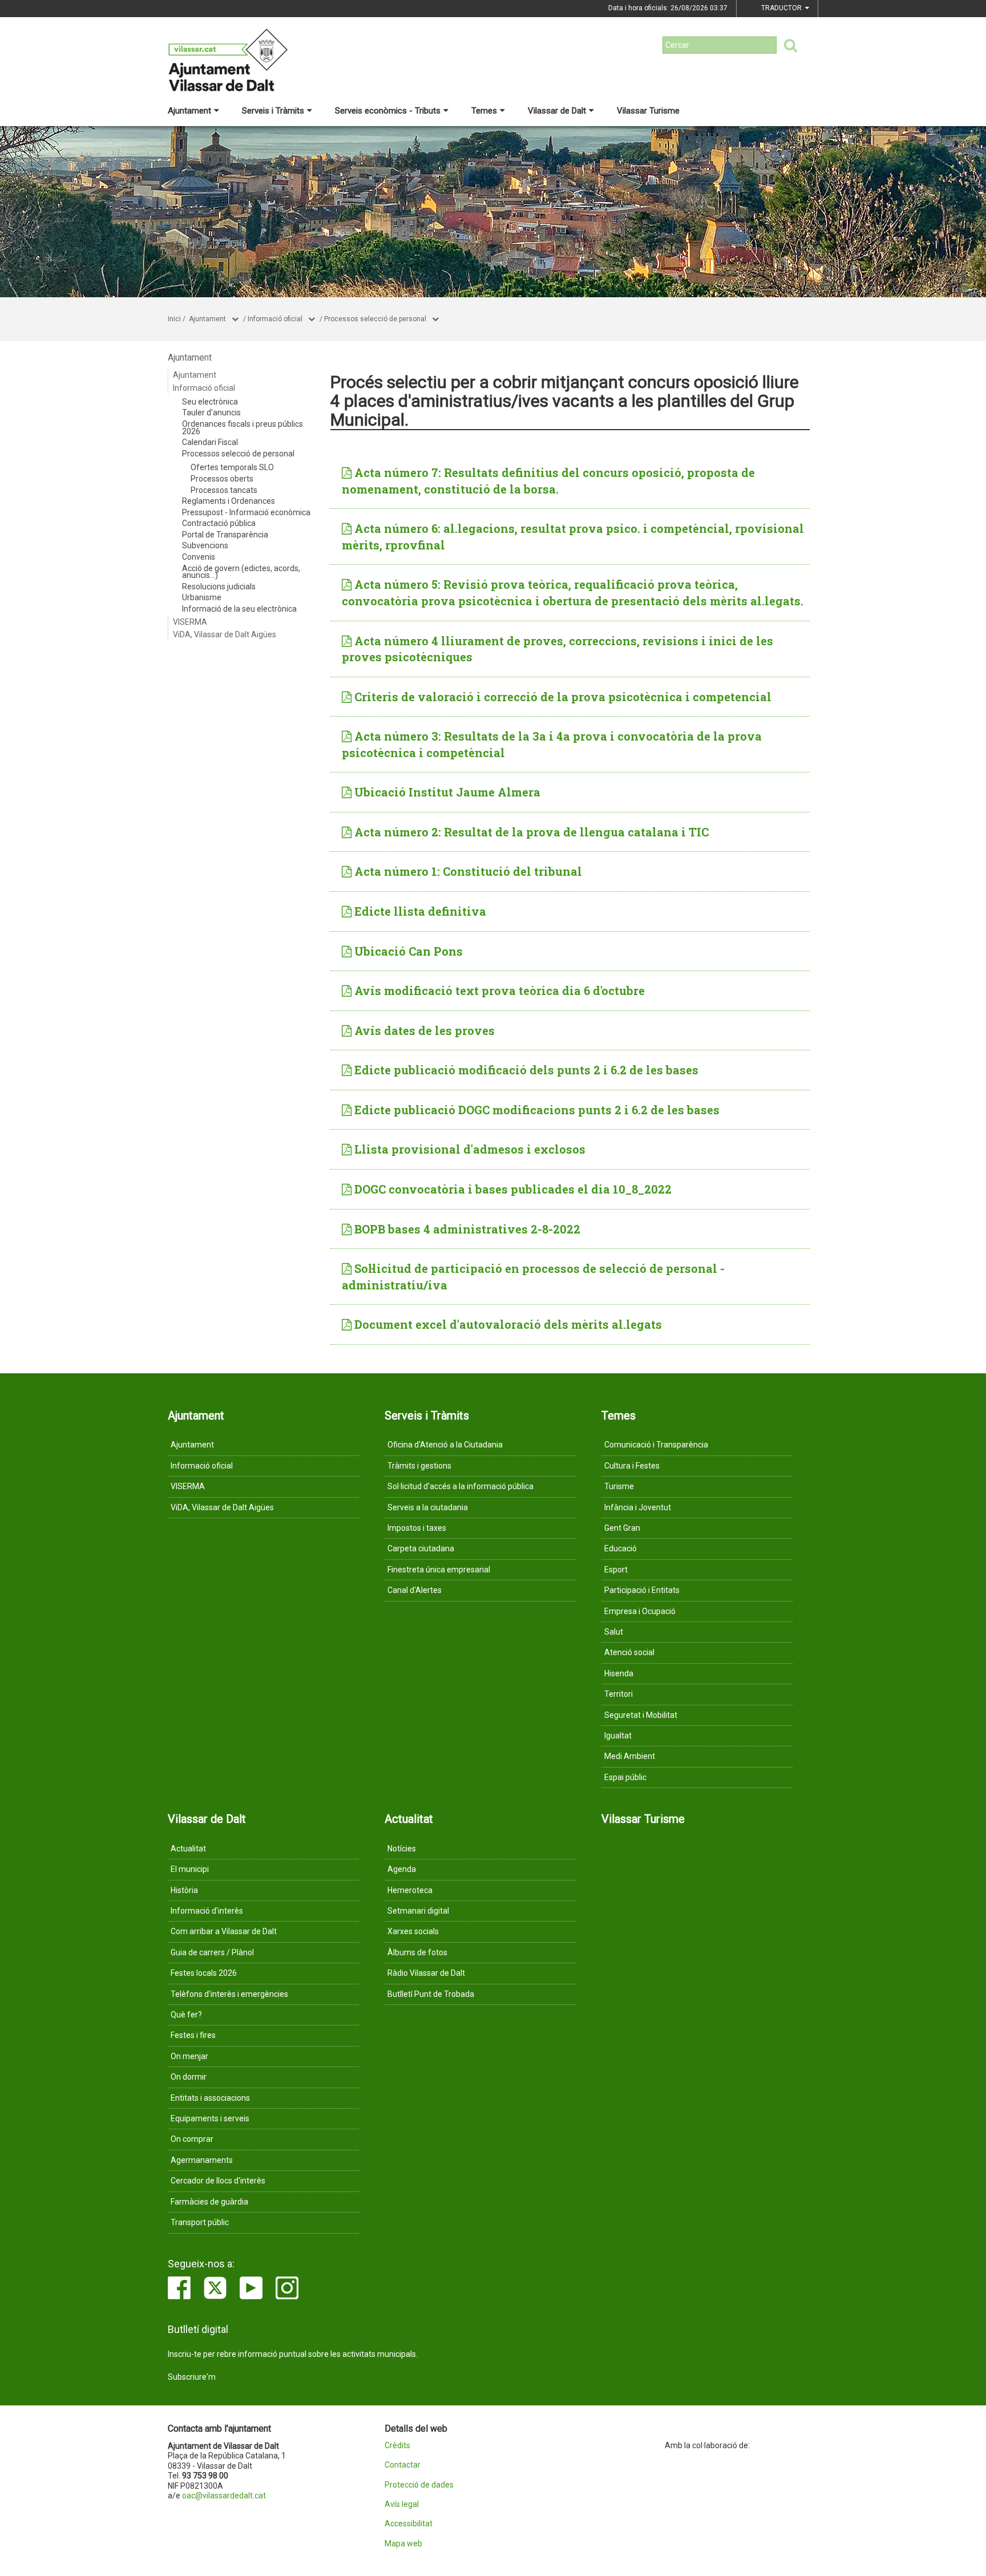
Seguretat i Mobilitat (641, 1715)
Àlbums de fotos (417, 1952)
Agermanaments (202, 2160)
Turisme (619, 1486)
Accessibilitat (409, 2524)
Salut (614, 1632)
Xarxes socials (413, 1931)
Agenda (402, 1869)
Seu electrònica (210, 402)
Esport (616, 1570)
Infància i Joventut (638, 1507)
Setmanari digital (418, 1911)
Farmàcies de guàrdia (209, 2202)
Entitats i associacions (210, 2098)
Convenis (199, 557)
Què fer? (186, 2015)
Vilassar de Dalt (557, 111)
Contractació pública (219, 523)
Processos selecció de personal (375, 319)
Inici (174, 319)
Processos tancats (224, 490)
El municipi (190, 1869)
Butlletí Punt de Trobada (431, 1994)
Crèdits (397, 2446)
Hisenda (619, 1673)
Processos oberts (222, 479)
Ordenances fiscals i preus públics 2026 (243, 428)
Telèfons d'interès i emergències (229, 1994)
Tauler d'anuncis (211, 413)
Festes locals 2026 (204, 1973)
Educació (621, 1548)
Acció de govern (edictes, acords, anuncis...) (241, 572)
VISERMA (190, 622)
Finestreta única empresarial (439, 1570)
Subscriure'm (192, 2377)
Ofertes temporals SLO (232, 467)
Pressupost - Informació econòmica (246, 512)
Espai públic (625, 1777)
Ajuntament (189, 111)
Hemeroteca (410, 1890)
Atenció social (629, 1652)
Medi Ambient (630, 1756)
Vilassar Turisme (648, 111)
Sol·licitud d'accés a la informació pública (460, 1486)
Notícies (402, 1849)
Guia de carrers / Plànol (212, 1952)
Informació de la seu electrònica (239, 609)
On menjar (189, 2056)
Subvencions (205, 545)
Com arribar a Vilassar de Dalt (224, 1931)
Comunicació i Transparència (656, 1445)
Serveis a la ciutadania (428, 1507)
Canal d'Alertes (415, 1590)
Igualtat (618, 1736)
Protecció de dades (419, 2485)
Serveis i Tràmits (273, 111)
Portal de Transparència (225, 535)
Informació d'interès (207, 1911)
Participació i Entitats (642, 1590)
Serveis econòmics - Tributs (388, 111)
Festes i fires (193, 2035)
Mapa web (403, 2544)
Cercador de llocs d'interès (218, 2181)
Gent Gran (622, 1528)
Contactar (403, 2465)
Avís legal (402, 2504)
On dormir (189, 2077)
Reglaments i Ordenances (229, 501)
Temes (484, 111)
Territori (619, 1694)
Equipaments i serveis (210, 2118)
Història (184, 1890)
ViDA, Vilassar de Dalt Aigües (225, 634)
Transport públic (200, 2222)
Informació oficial (275, 319)
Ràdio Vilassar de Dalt (426, 1973)
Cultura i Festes (632, 1466)
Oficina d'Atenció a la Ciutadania (445, 1445)
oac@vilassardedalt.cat (224, 2496)
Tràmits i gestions (419, 1466)
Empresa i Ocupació (640, 1611)
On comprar (192, 2139)
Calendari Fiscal (210, 442)
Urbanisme (202, 597)
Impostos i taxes (417, 1528)
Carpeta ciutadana (421, 1548)
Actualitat (188, 1849)
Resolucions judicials (219, 587)
